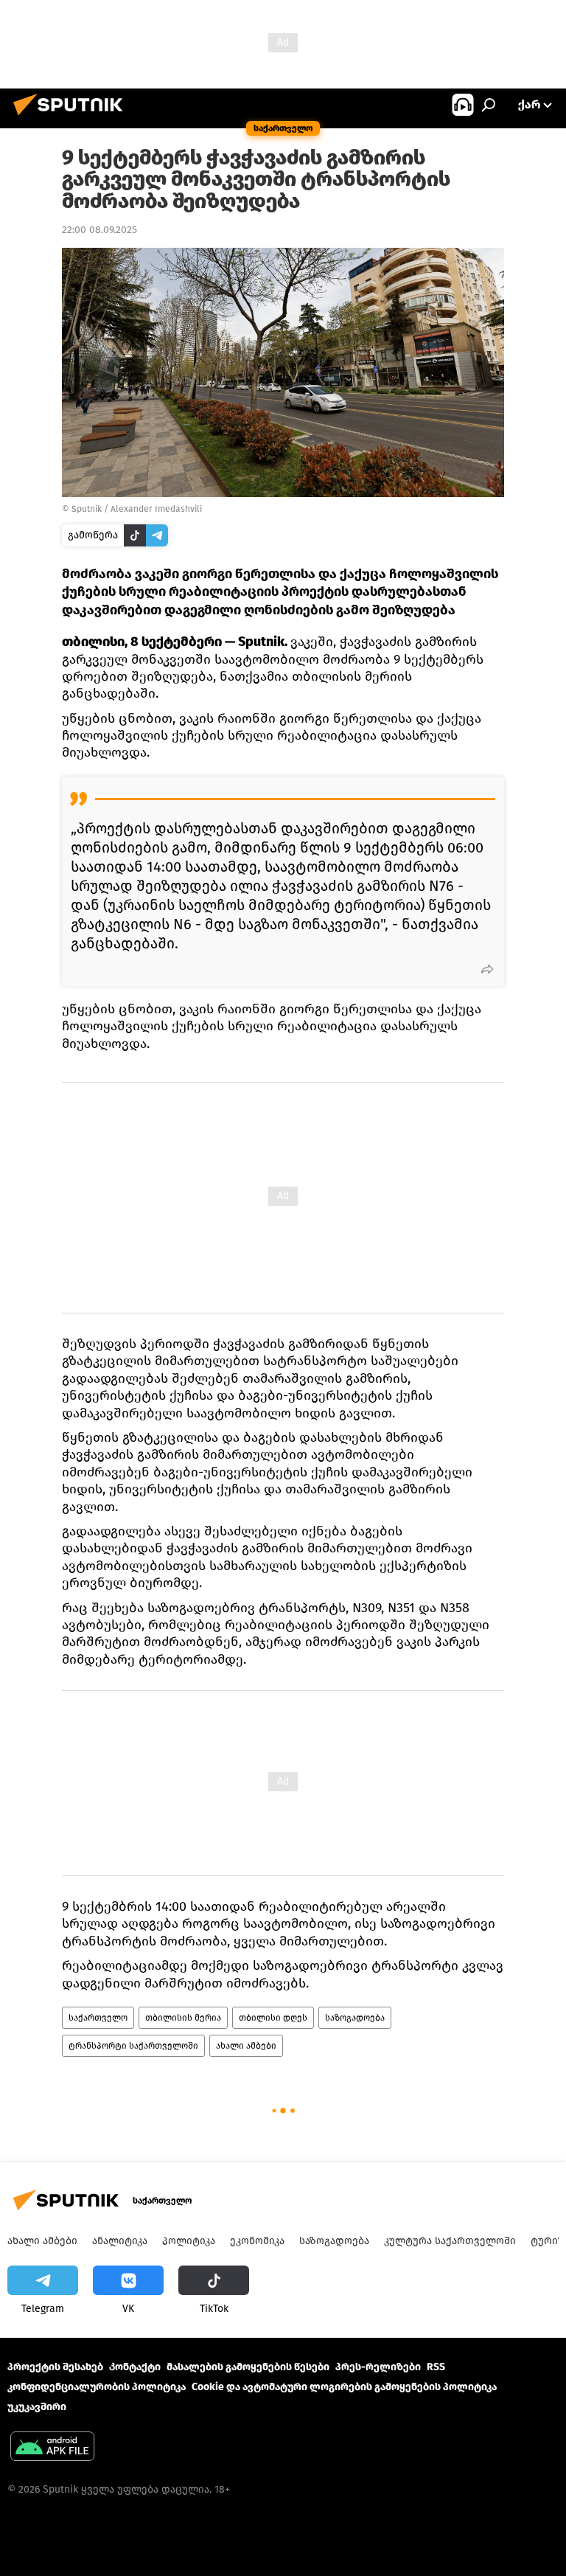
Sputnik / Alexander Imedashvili (137, 509)
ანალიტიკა (120, 2241)
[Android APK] (52, 2448)
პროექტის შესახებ (55, 2367)
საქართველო (98, 2018)
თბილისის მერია (183, 2018)
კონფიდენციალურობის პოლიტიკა (97, 2387)
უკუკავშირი (37, 2407)
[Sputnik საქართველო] (72, 118)
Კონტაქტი (135, 2367)
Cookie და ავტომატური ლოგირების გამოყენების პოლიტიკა (344, 2387)
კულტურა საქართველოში (450, 2241)
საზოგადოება (355, 2018)
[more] (487, 969)
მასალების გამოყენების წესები (248, 2367)
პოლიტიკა (189, 2241)
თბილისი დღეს (273, 2018)
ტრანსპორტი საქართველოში (133, 2046)
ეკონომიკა (257, 2241)
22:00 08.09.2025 (99, 230)
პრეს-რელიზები (378, 2367)
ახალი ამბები (246, 2046)
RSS (436, 2367)
